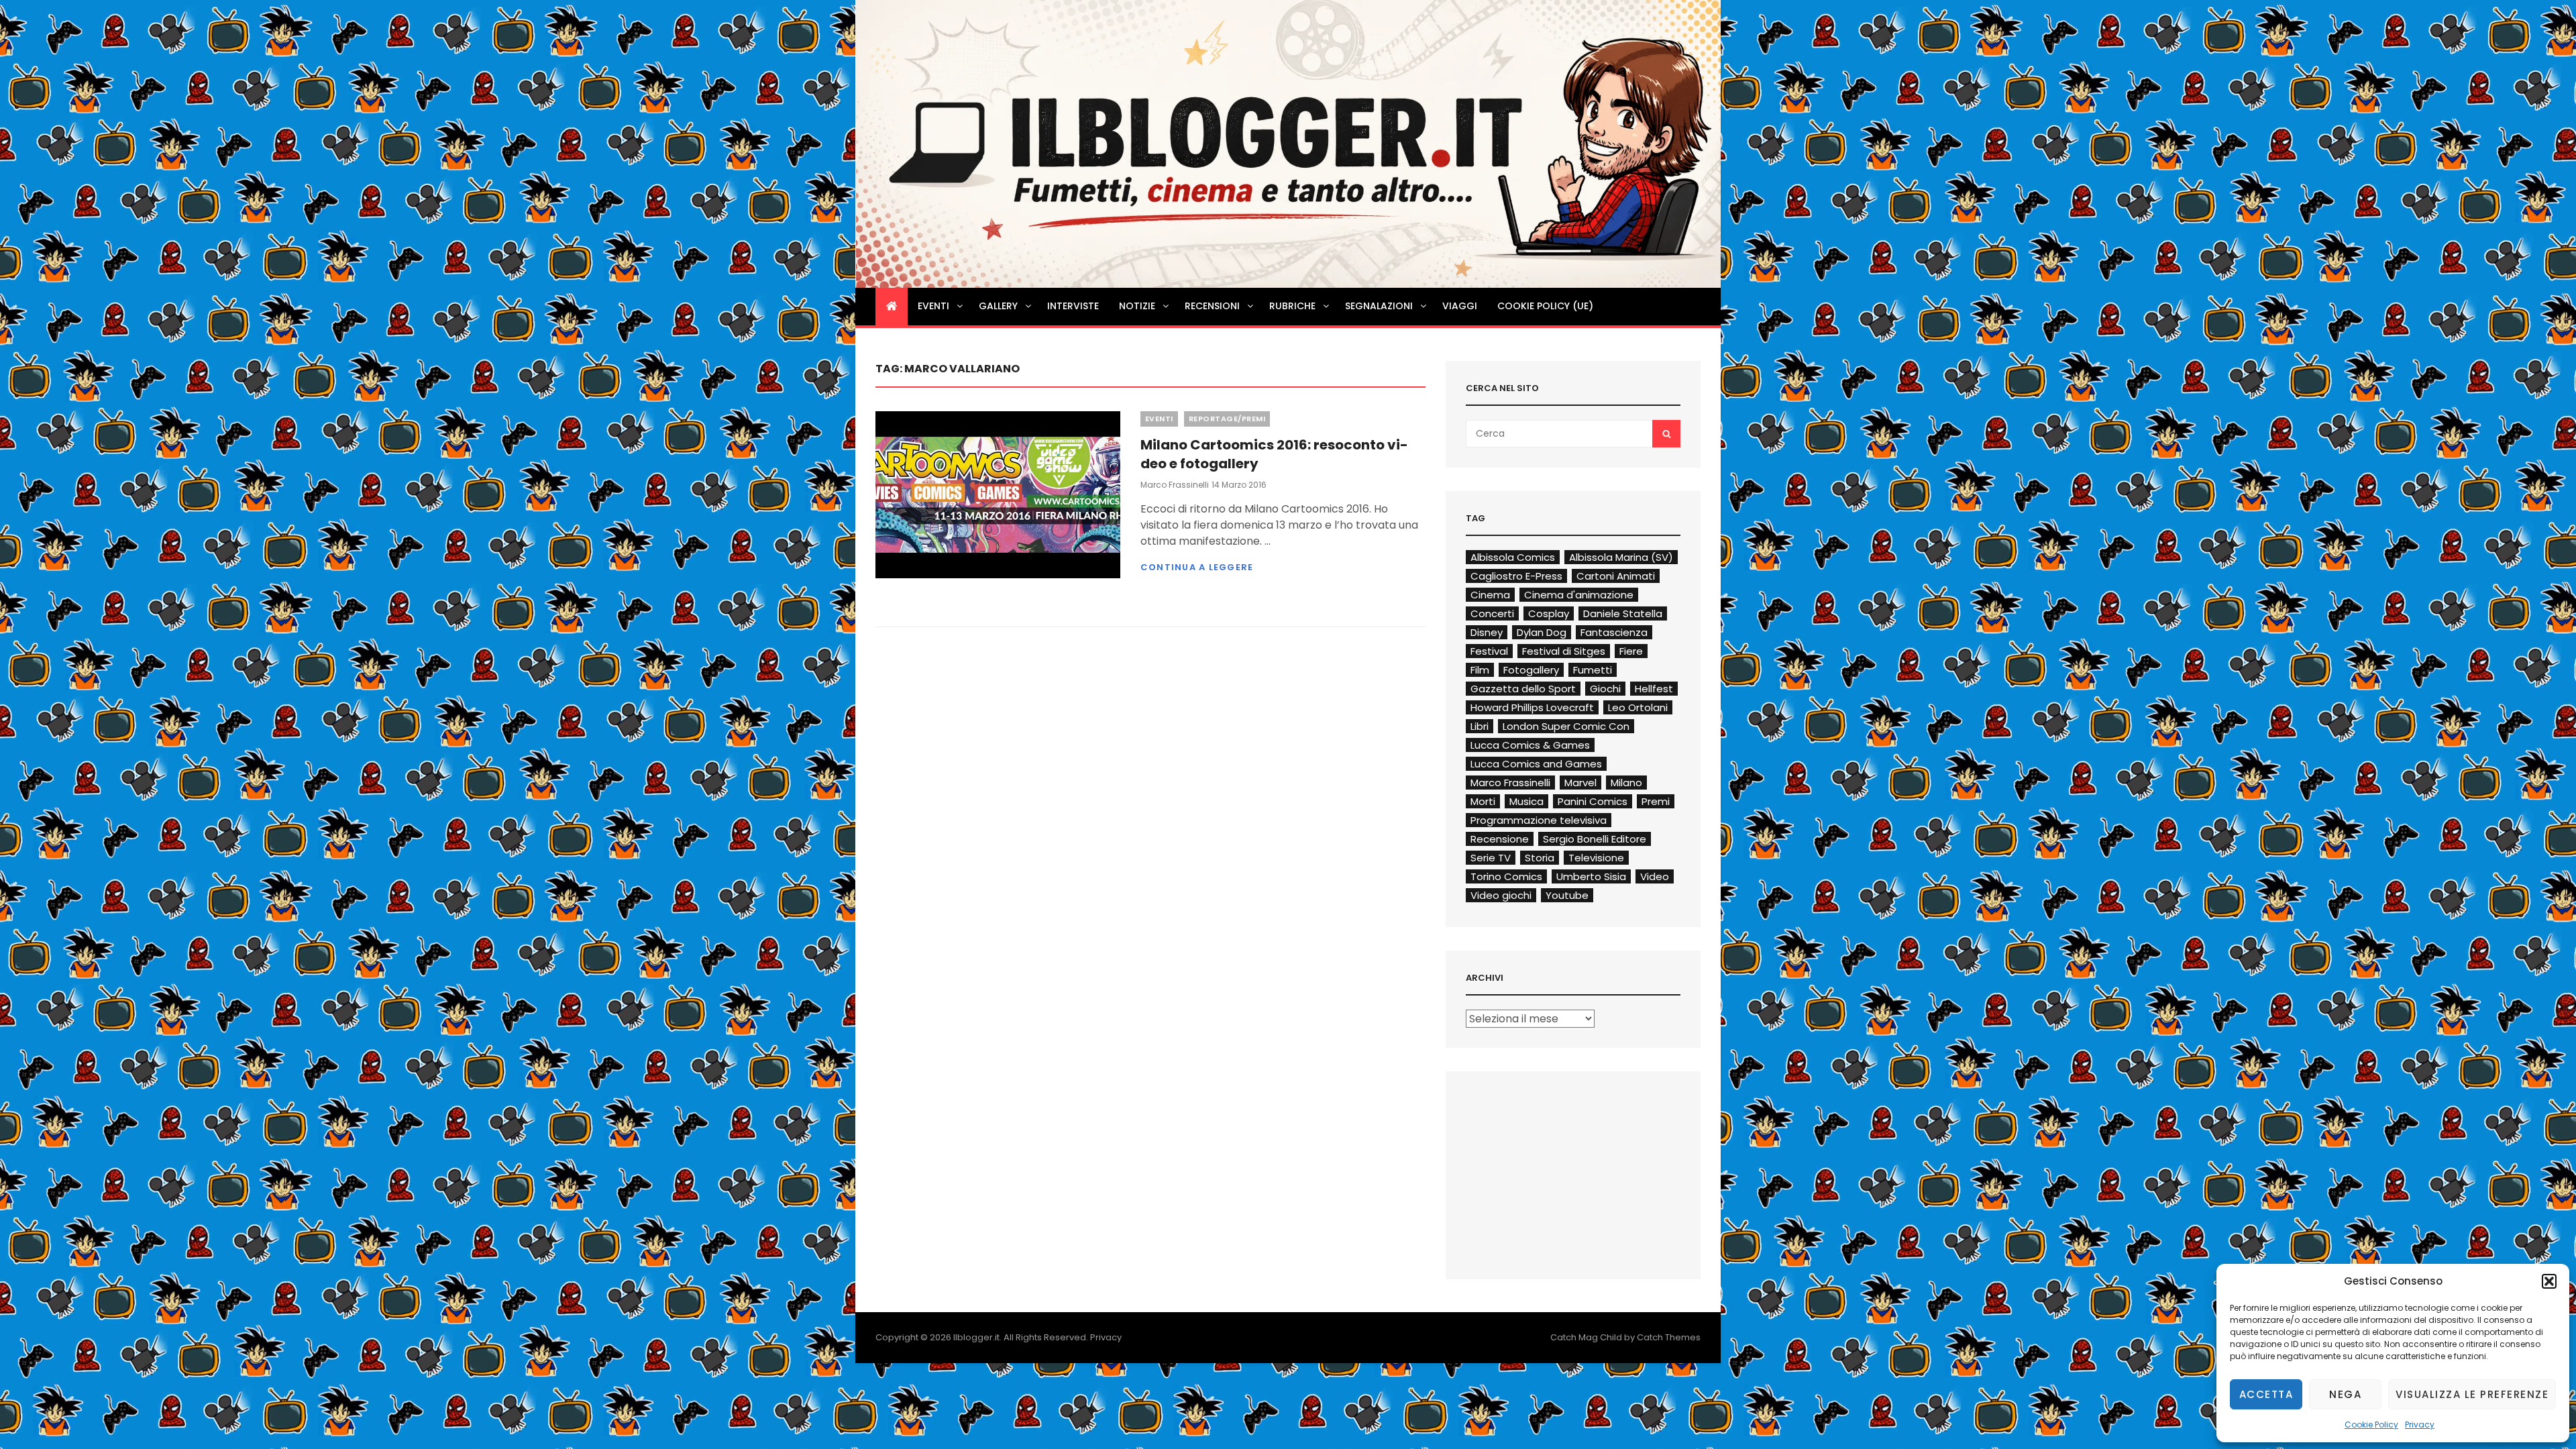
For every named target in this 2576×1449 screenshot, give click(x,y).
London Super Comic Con (1566, 726)
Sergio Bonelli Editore (1595, 839)
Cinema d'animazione (1579, 595)
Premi (1656, 801)
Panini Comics (1593, 801)
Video (1655, 876)
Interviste (1073, 306)
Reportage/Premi (1227, 419)
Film (1480, 670)
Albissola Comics (1513, 557)
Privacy (2420, 1425)
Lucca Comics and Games (1536, 764)
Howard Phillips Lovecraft (1532, 707)
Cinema (1490, 595)
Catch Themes (1669, 1337)
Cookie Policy (2371, 1425)
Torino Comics (1506, 876)
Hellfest (1654, 689)
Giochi (1605, 689)
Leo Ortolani (1638, 707)
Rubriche (1292, 306)
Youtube (1567, 895)
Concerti (1492, 613)
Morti (1483, 801)
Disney (1487, 632)
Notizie (1137, 306)
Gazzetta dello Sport (1523, 689)
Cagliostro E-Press (1516, 576)
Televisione (1596, 858)
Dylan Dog (1542, 632)
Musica (1526, 801)
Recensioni (1212, 306)
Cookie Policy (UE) (1545, 306)
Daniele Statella (1623, 613)
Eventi (933, 306)
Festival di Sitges (1564, 651)
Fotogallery (1531, 670)
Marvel (1580, 783)
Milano (1626, 783)
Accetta (2266, 1394)
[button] (2549, 1281)
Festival (1489, 651)
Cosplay (1549, 613)
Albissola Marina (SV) (1621, 557)
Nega (2345, 1394)
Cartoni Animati (1616, 576)
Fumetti (1593, 670)
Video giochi (1501, 895)
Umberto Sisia (1591, 876)
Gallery (998, 306)
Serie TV (1491, 858)
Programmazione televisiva (1539, 820)
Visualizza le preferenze (2472, 1394)
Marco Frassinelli (1175, 485)
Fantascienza (1614, 632)
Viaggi (1460, 306)
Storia (1540, 858)
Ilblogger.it (976, 1337)
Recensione (1500, 839)
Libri (1480, 726)
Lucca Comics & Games (1530, 745)
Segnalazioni (1379, 306)
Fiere (1631, 651)
